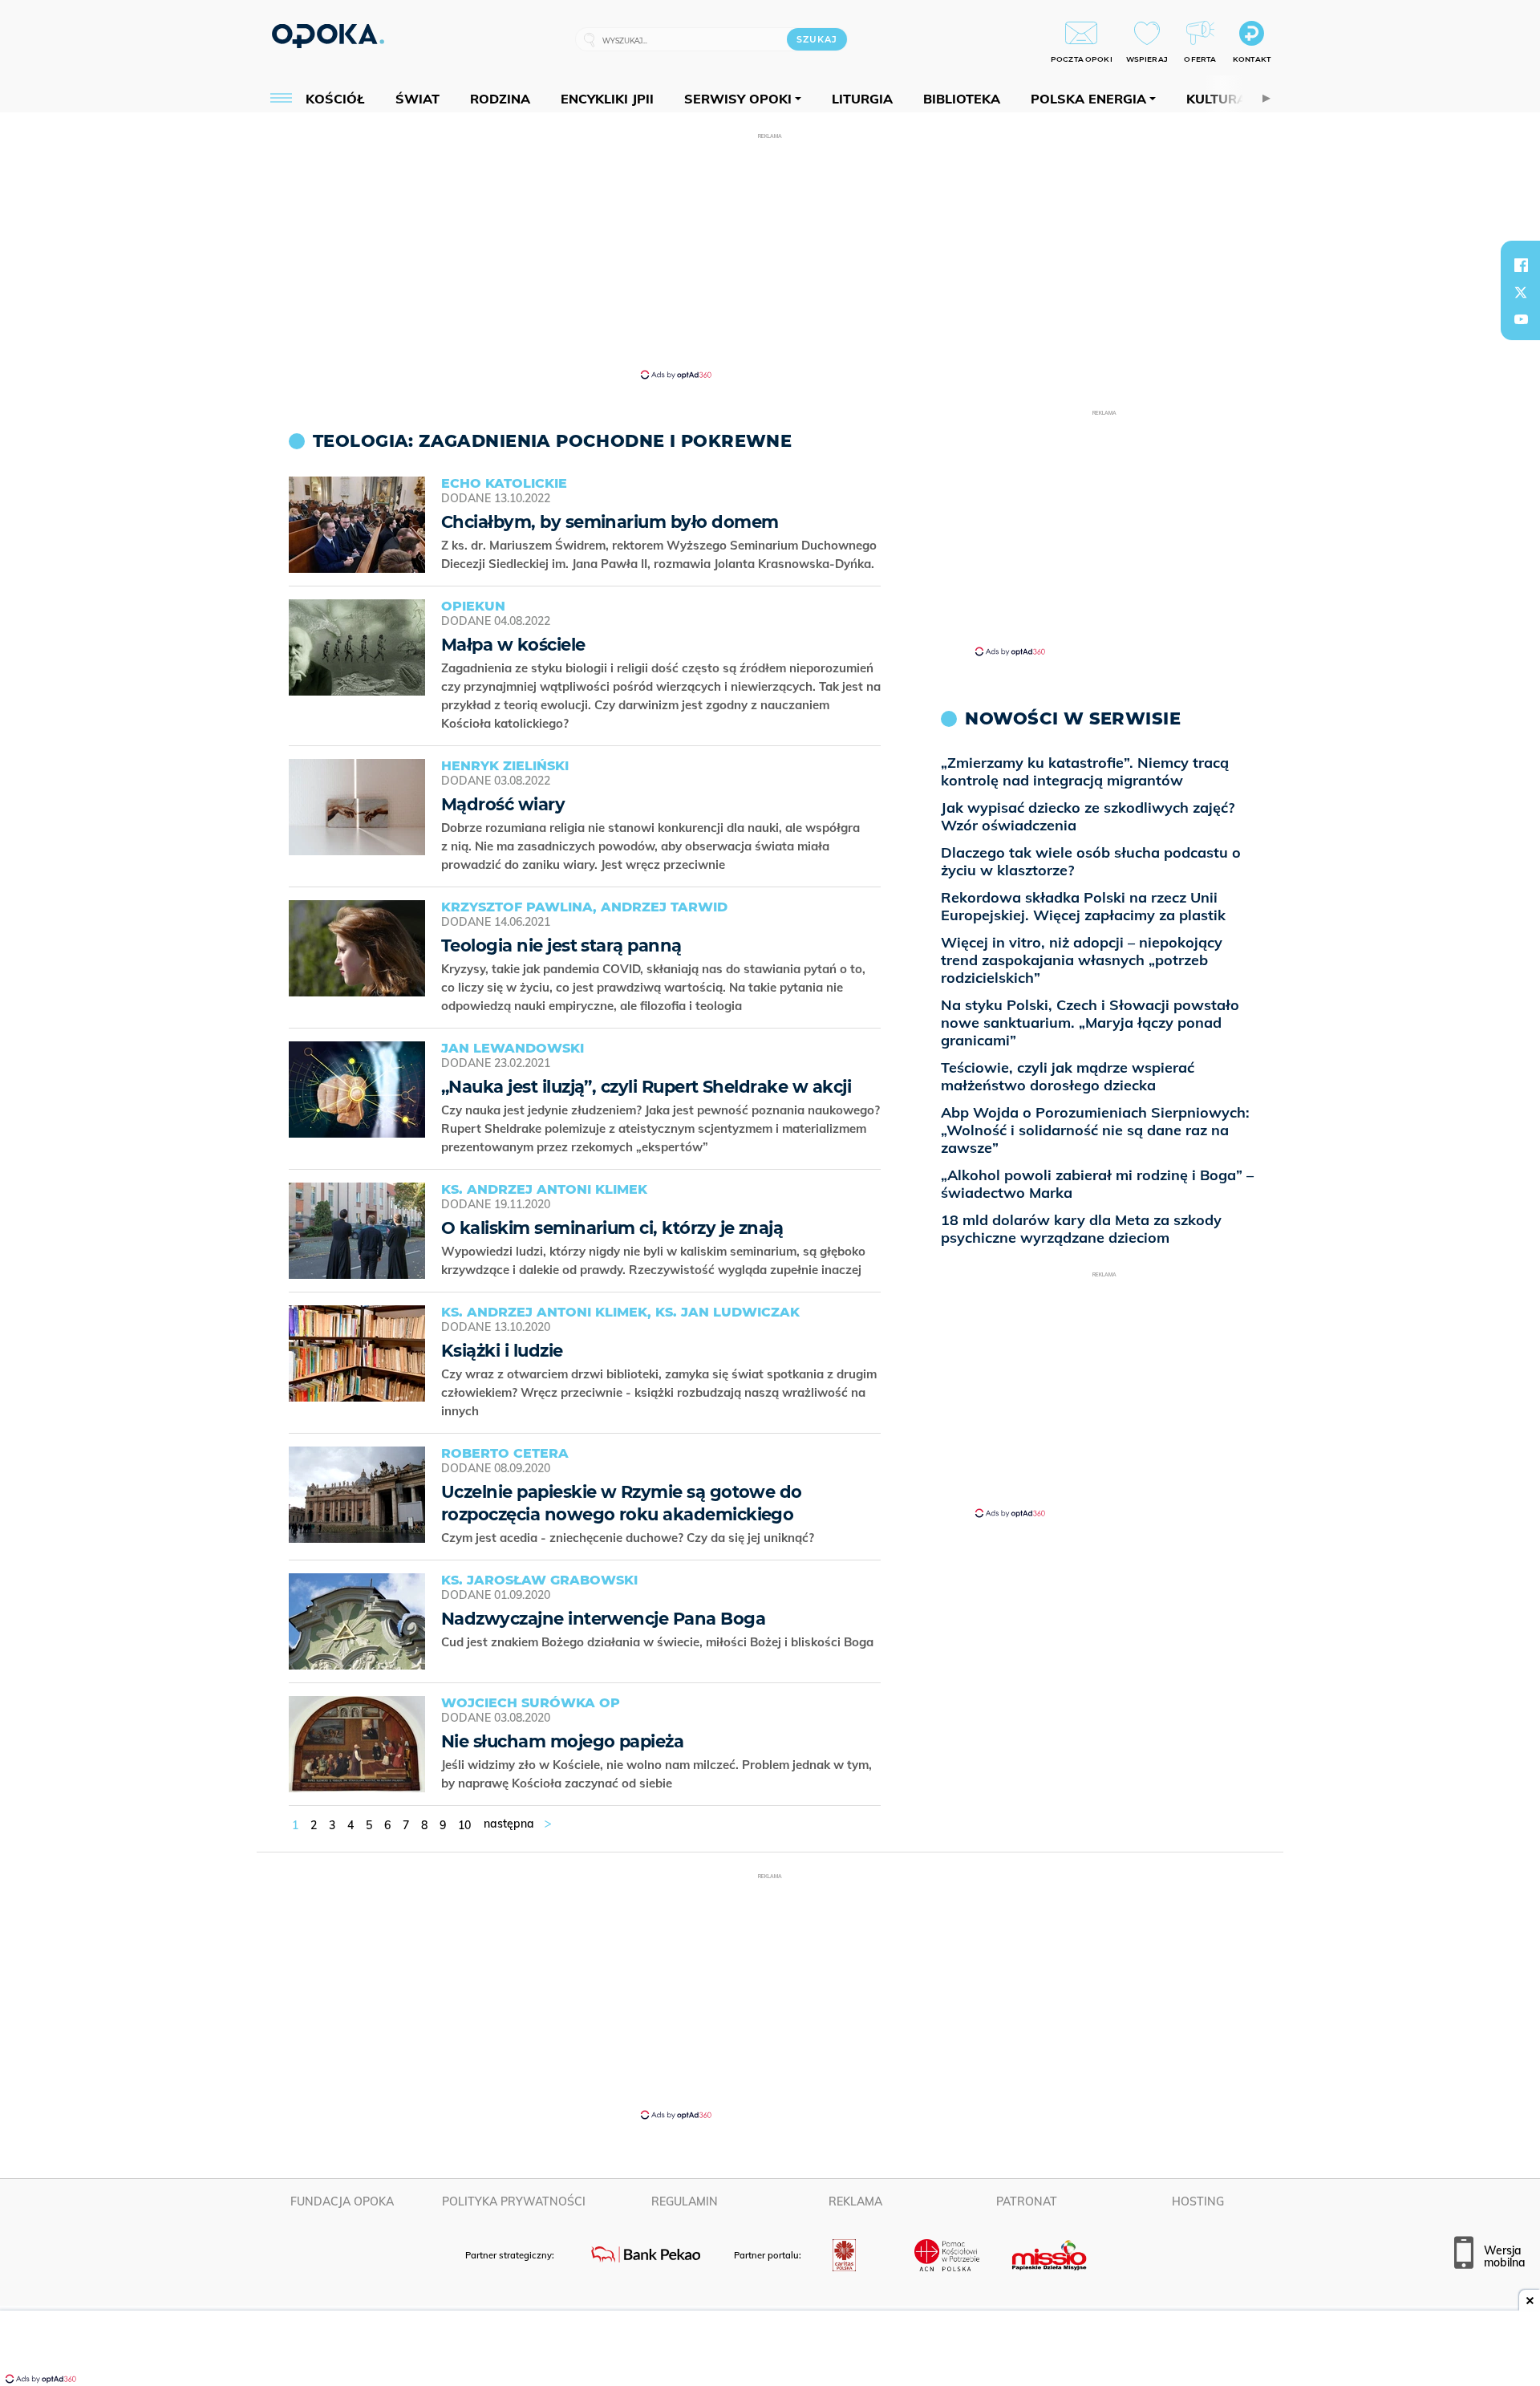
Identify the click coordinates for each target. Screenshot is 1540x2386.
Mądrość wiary (503, 804)
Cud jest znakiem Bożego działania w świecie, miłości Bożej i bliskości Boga (659, 1642)
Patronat (1027, 2201)
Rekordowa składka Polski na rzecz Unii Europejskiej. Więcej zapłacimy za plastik (1083, 906)
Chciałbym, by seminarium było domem (610, 522)
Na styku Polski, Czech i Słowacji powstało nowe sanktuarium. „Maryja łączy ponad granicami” (1090, 1023)
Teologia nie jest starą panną (561, 945)
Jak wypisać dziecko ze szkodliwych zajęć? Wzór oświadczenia (1088, 816)
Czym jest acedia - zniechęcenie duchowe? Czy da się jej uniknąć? (629, 1538)
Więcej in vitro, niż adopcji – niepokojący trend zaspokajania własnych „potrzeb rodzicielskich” (1082, 960)
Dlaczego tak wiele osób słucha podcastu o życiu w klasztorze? (1091, 861)
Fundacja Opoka (342, 2201)
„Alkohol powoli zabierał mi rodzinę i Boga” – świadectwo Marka (1097, 1184)
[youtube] (1521, 319)
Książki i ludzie (502, 1351)
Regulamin (685, 2201)
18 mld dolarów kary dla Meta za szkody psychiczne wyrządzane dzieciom (1081, 1229)
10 (464, 1825)
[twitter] (1521, 292)
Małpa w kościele (513, 645)
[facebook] (1521, 265)
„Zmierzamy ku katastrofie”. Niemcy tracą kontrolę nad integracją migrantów (1085, 771)
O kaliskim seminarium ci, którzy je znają (612, 1228)
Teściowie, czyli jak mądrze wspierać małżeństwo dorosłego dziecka (1068, 1076)
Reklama (855, 2201)
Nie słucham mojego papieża (562, 1741)
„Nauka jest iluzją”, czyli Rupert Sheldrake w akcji (646, 1087)
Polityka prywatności (514, 2201)
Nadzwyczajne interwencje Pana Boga (603, 1619)
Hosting (1198, 2201)
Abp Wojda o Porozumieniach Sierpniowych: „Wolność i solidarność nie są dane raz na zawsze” (1095, 1130)
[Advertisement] (770, 255)
